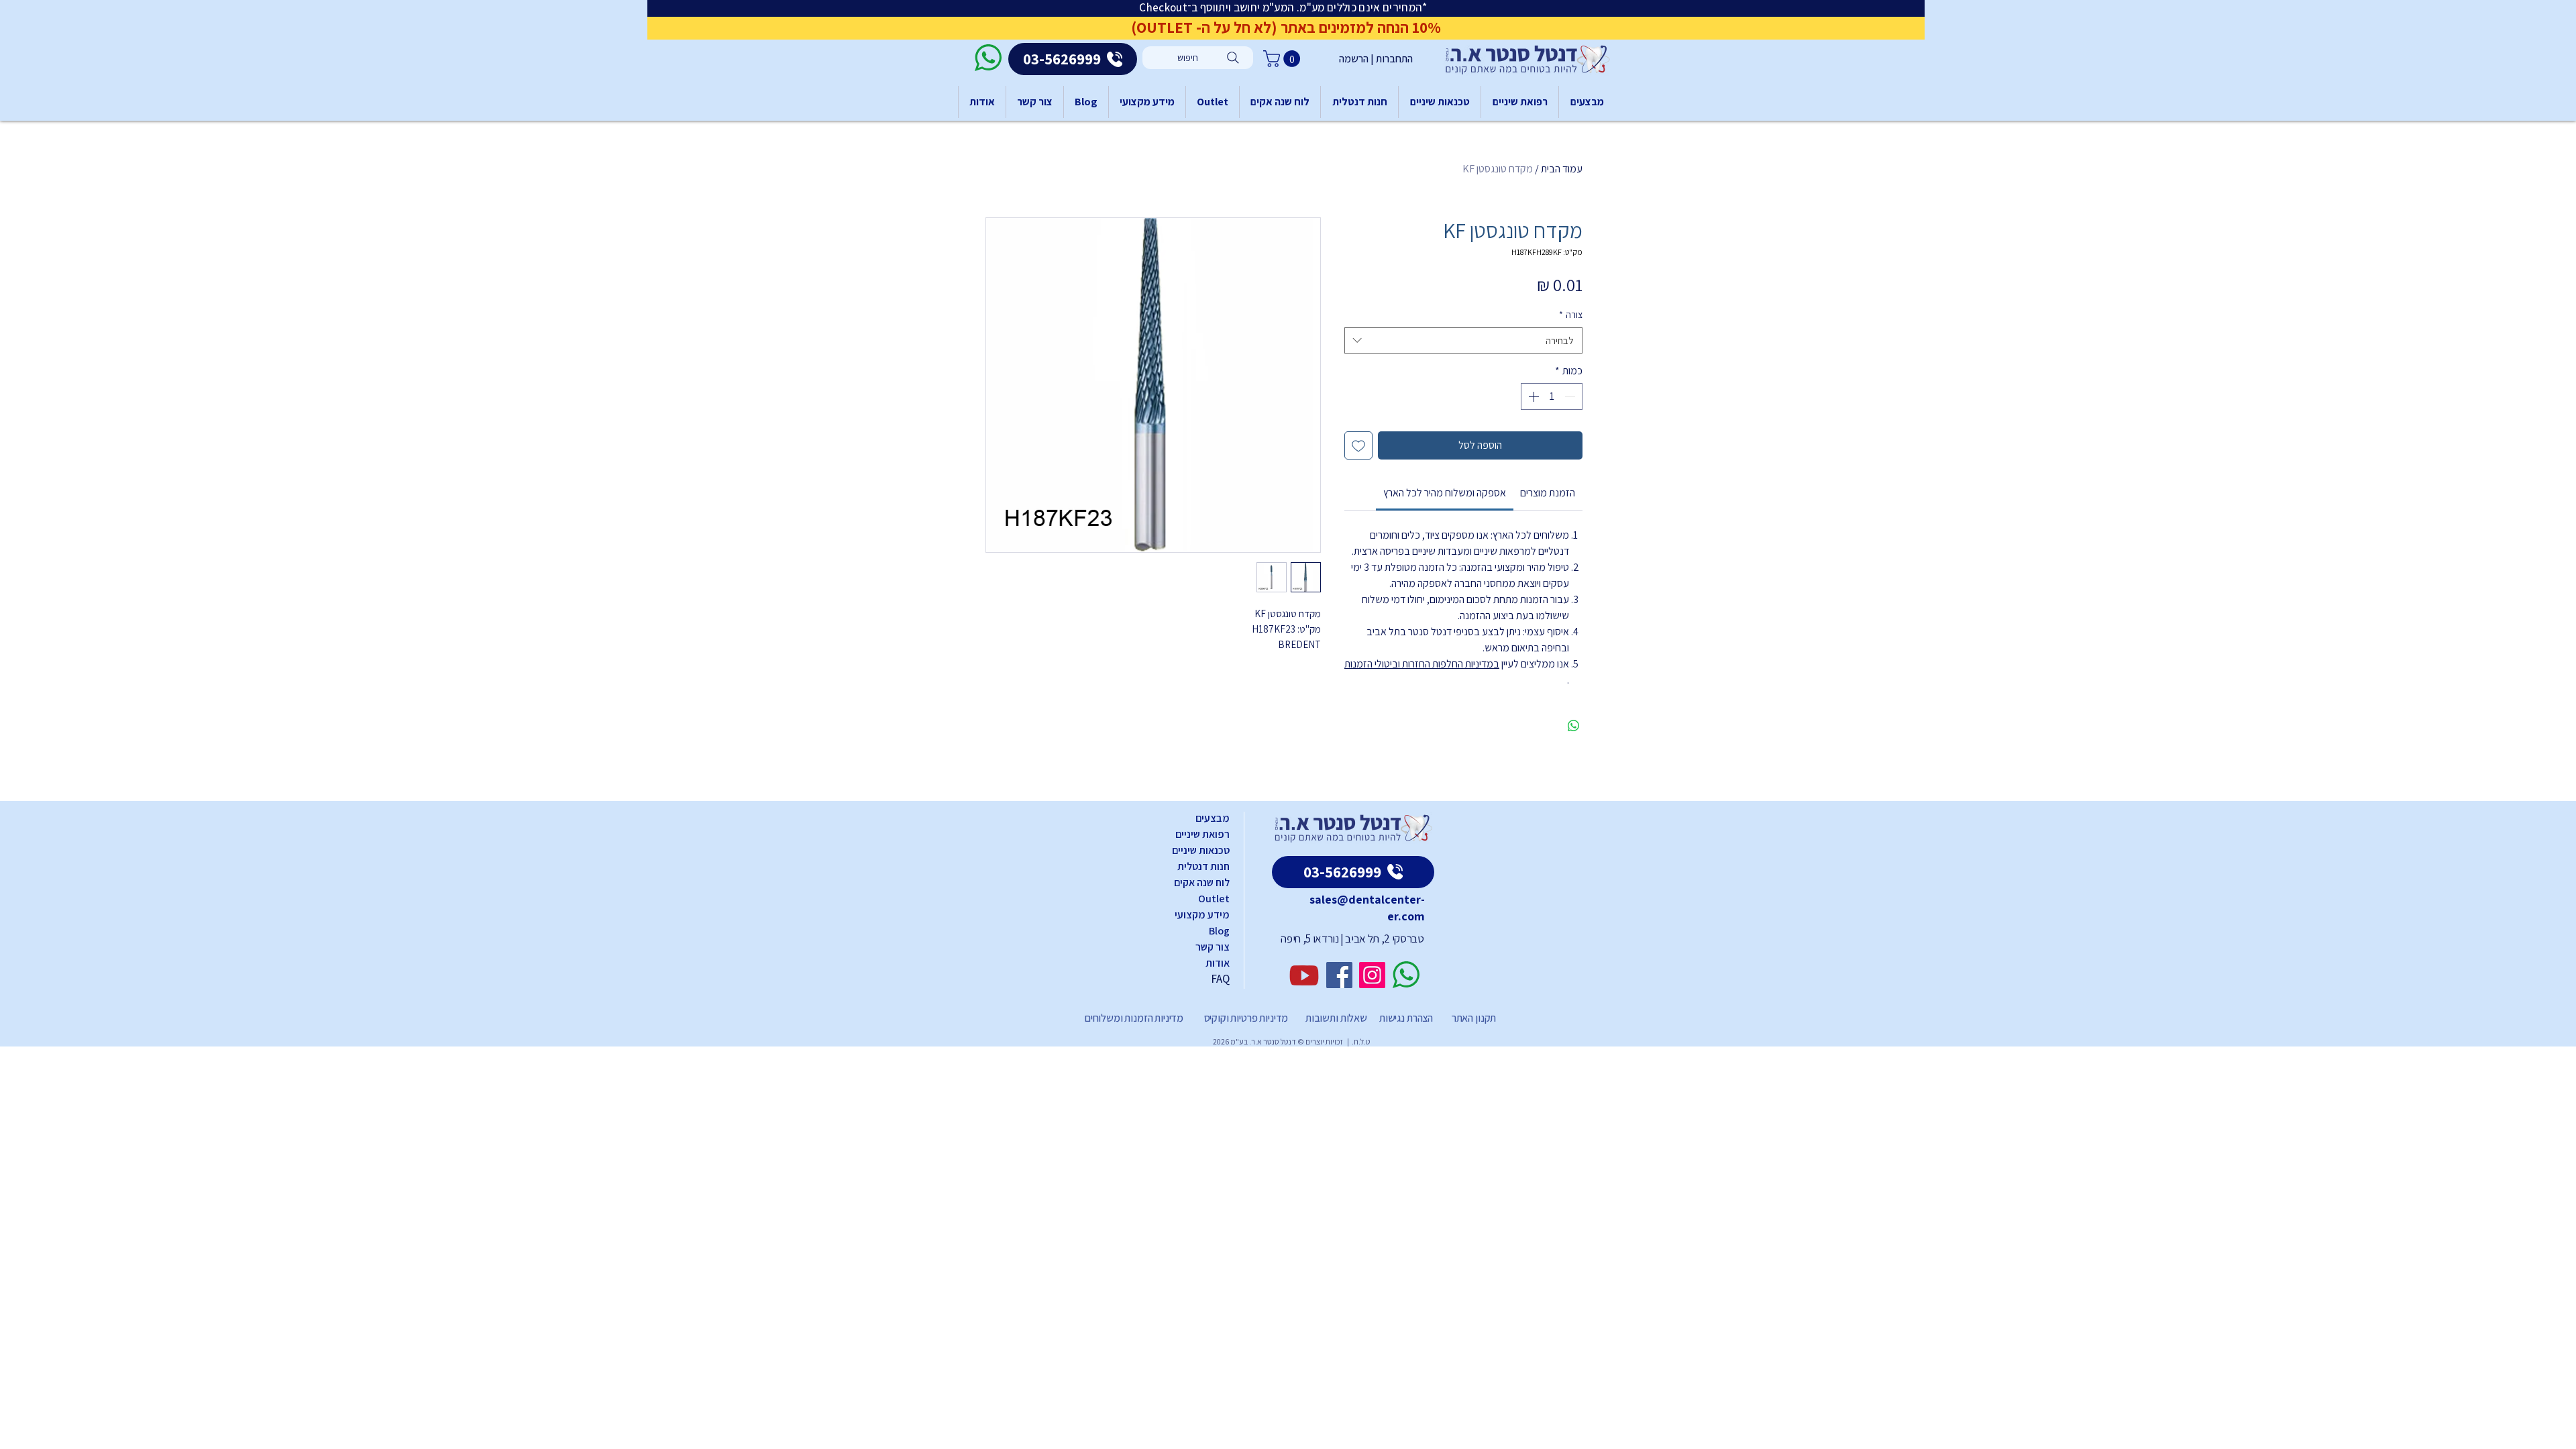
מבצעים (1213, 818)
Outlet (1214, 899)
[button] (1284, 59)
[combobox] (1463, 340)
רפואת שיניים (1202, 834)
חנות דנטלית (1203, 866)
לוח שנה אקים (1202, 882)
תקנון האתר (1474, 1018)
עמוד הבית (1562, 169)
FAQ (1220, 979)
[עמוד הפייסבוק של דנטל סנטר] (1339, 975)
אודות (1218, 963)
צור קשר (1213, 947)
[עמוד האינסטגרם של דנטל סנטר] (1372, 975)
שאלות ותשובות (1335, 1018)
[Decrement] (1571, 396)
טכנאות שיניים (1201, 850)
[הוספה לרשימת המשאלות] (1358, 445)
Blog (1219, 931)
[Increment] (1532, 396)
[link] (1445, 493)
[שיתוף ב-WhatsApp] (1574, 726)
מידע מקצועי (1202, 915)
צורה (1571, 315)
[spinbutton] (1552, 396)
